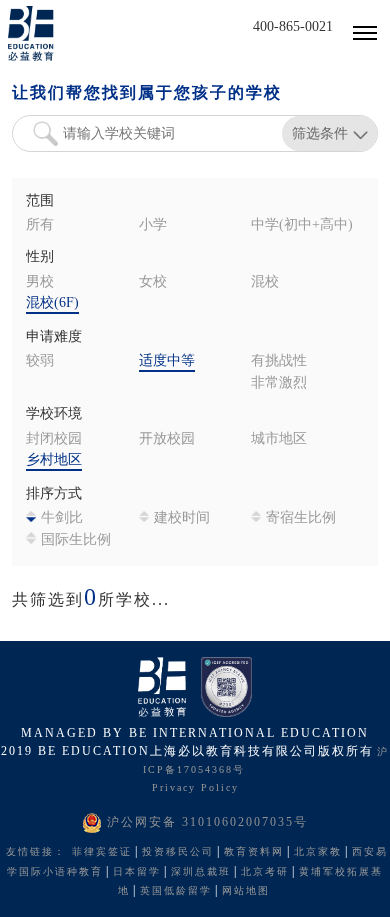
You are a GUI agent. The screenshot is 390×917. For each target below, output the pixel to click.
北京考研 (265, 872)
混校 (265, 282)
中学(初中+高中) (302, 225)
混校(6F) (52, 303)
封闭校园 (54, 439)
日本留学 (137, 872)
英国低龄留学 (176, 891)
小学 (153, 225)
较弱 (40, 361)
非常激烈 (279, 383)
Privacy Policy (195, 788)
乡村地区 (54, 460)
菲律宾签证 (102, 852)
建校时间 (182, 518)
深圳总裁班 (201, 872)
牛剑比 (62, 518)
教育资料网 (254, 852)
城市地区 (279, 439)
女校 (153, 282)
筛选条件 (320, 133)
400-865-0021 (293, 27)
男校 (40, 282)
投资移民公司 (178, 852)
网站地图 (246, 891)
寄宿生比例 (301, 518)
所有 (40, 225)
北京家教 (318, 852)
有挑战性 (279, 361)
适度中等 (167, 361)
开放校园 (167, 439)
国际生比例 (76, 540)
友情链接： (36, 852)
